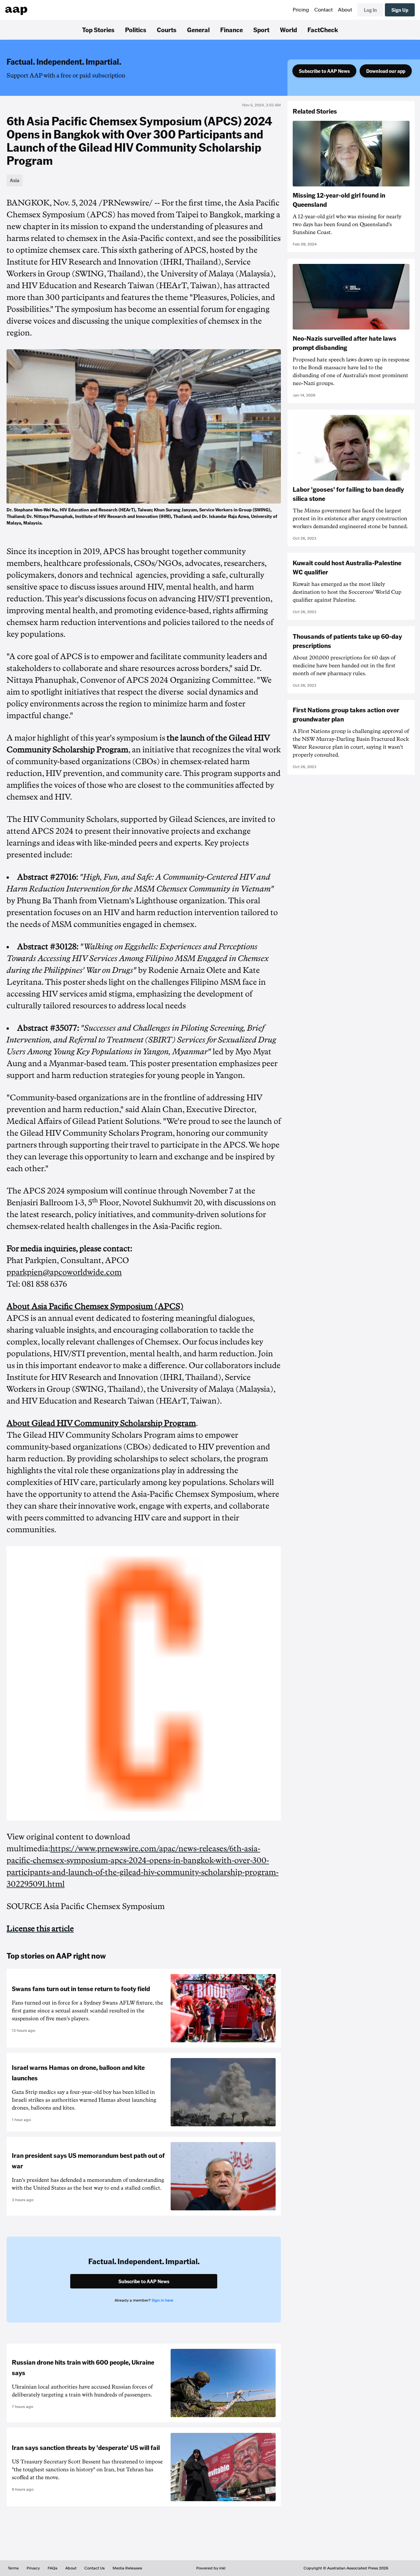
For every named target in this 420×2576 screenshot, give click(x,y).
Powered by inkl (211, 2568)
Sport (261, 30)
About (345, 10)
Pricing (301, 10)
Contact (324, 10)
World (288, 30)
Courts (167, 30)
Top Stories (98, 30)
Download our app (386, 71)
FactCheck (323, 30)
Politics (136, 30)
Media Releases (127, 2568)
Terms (13, 2568)
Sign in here (162, 2300)
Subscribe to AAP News (324, 71)
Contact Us (94, 2568)
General (198, 30)
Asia (15, 180)
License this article (40, 1929)
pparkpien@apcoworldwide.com (64, 1272)
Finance (231, 30)
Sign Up (400, 10)
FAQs (52, 2568)
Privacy (33, 2568)
